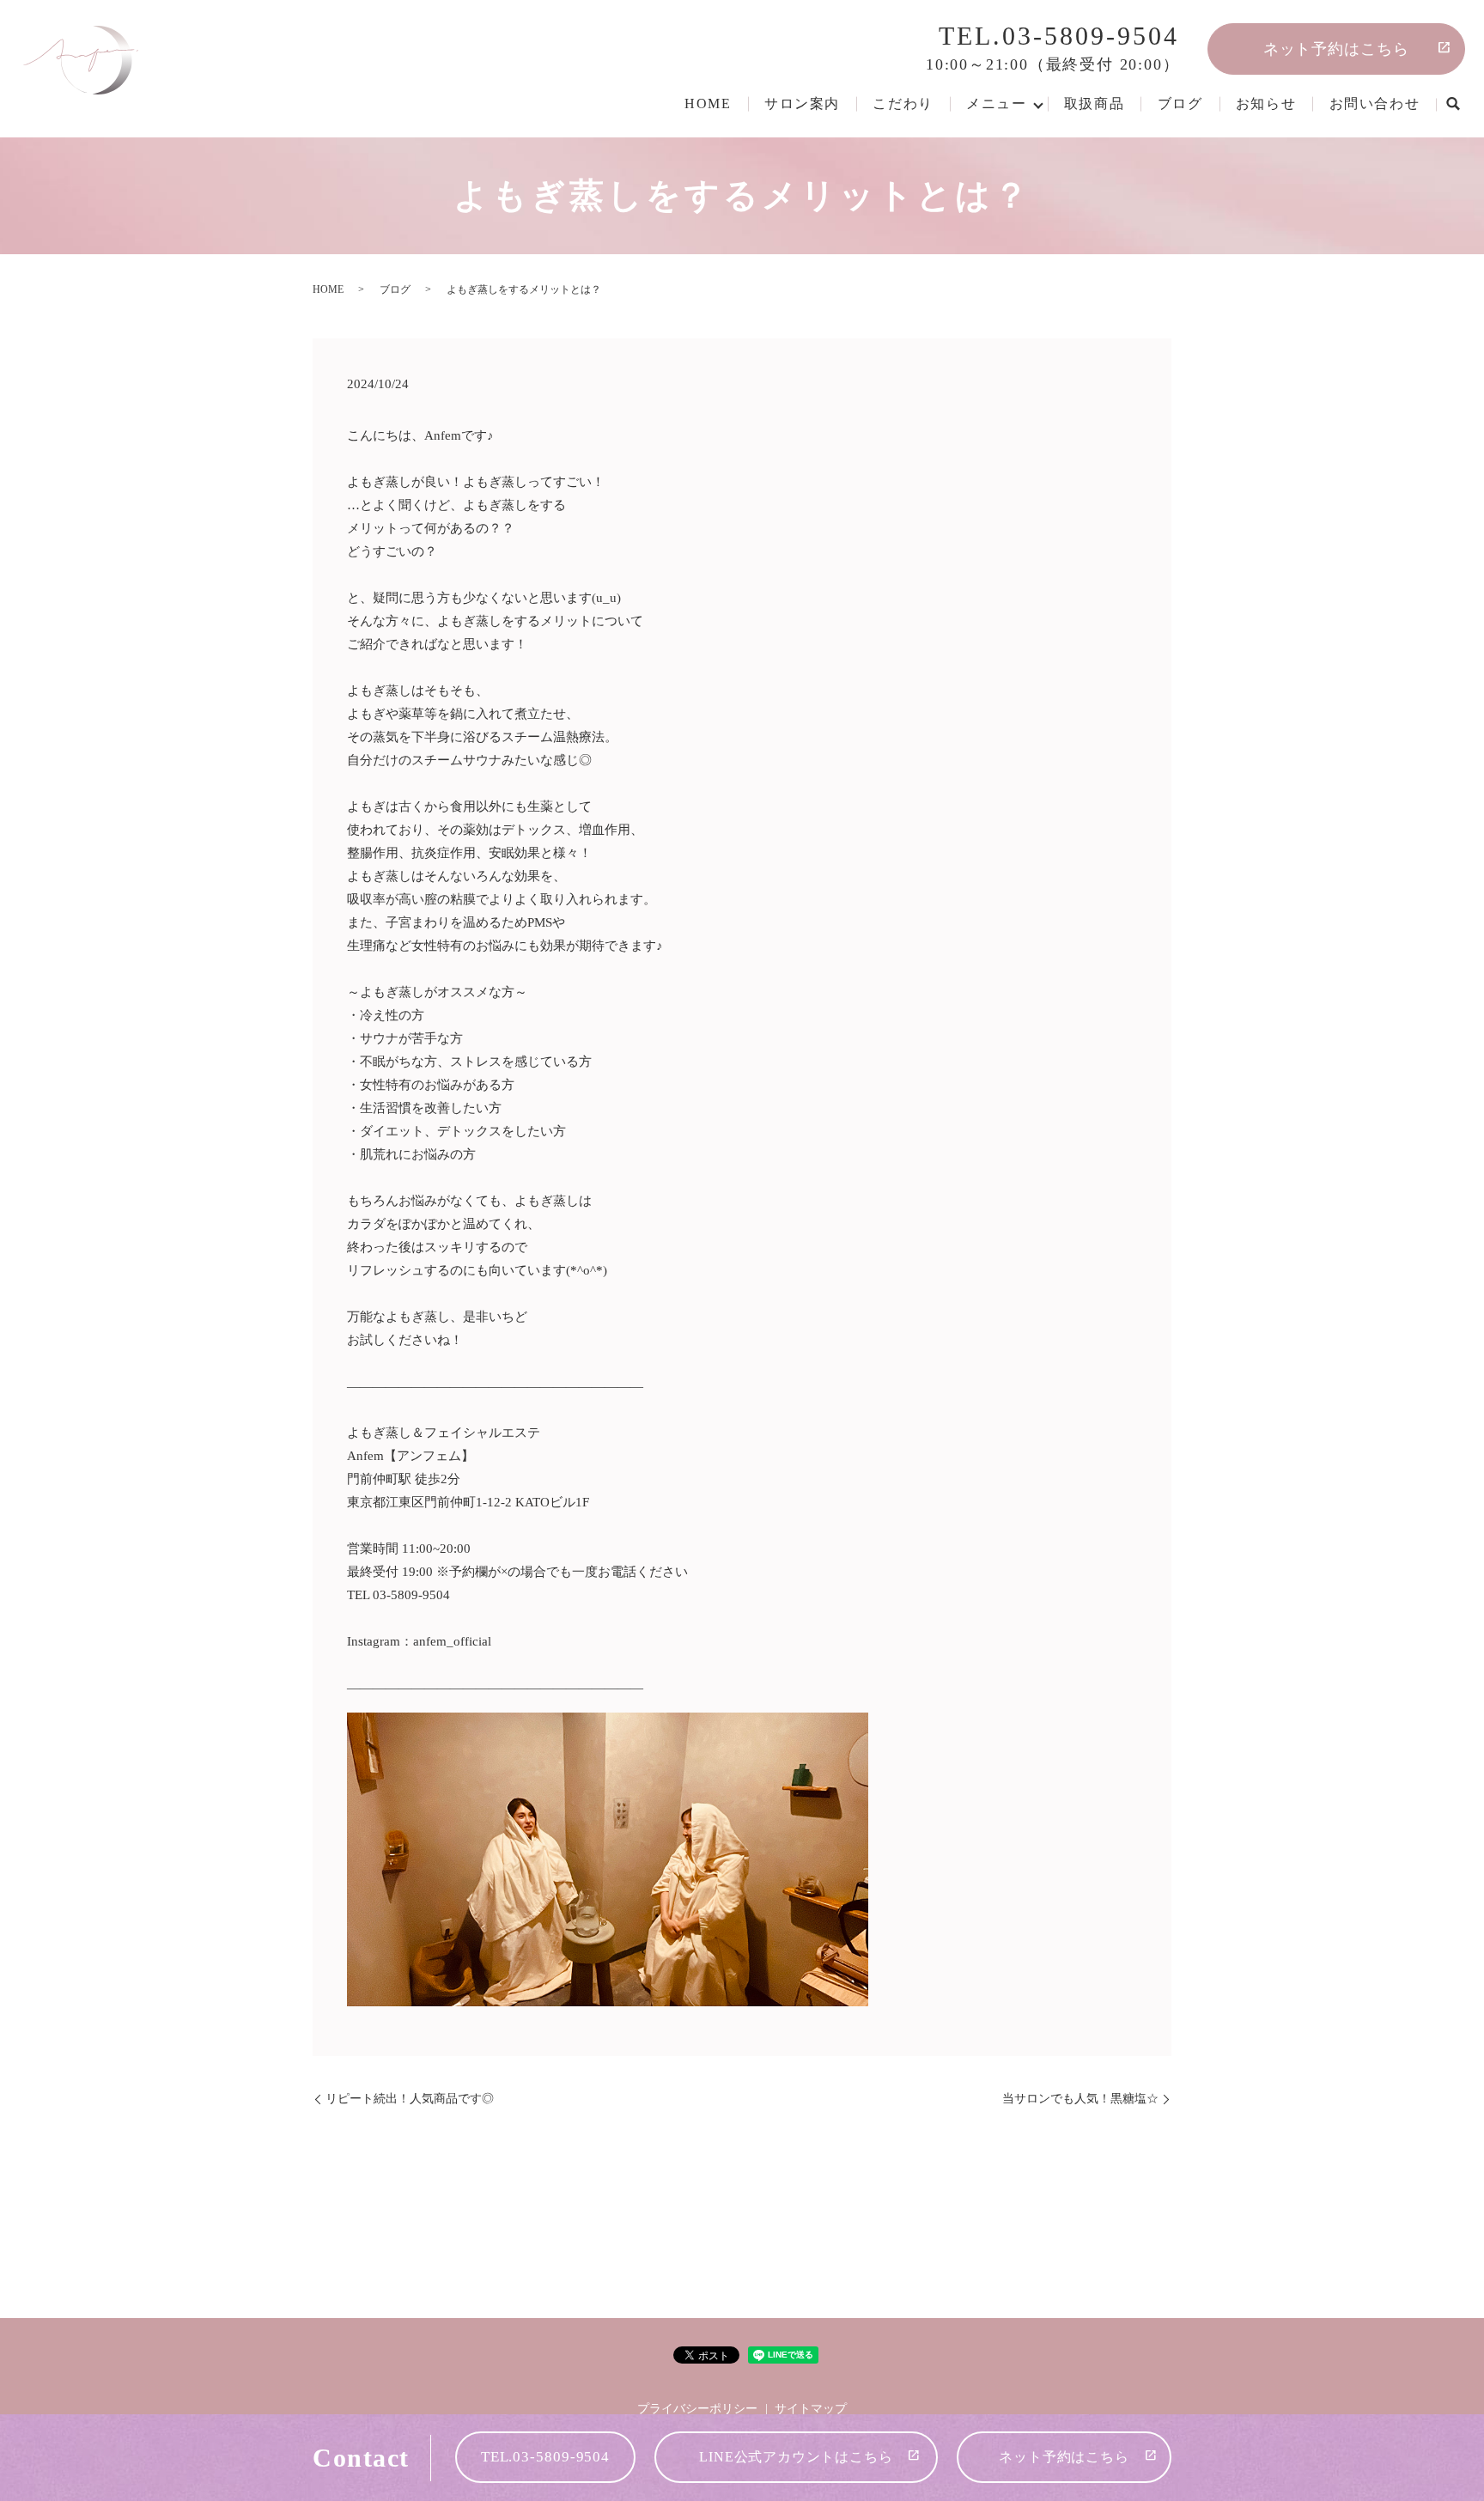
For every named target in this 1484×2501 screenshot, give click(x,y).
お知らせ (1266, 103)
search (1452, 105)
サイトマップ (811, 2409)
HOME (708, 103)
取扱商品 (1094, 103)
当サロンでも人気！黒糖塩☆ (1080, 2099)
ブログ (1180, 103)
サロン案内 (802, 103)
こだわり (903, 103)
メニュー (996, 103)
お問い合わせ (1375, 103)
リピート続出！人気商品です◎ (410, 2099)
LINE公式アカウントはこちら (796, 2457)
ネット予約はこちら (1336, 49)
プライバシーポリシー (697, 2409)
